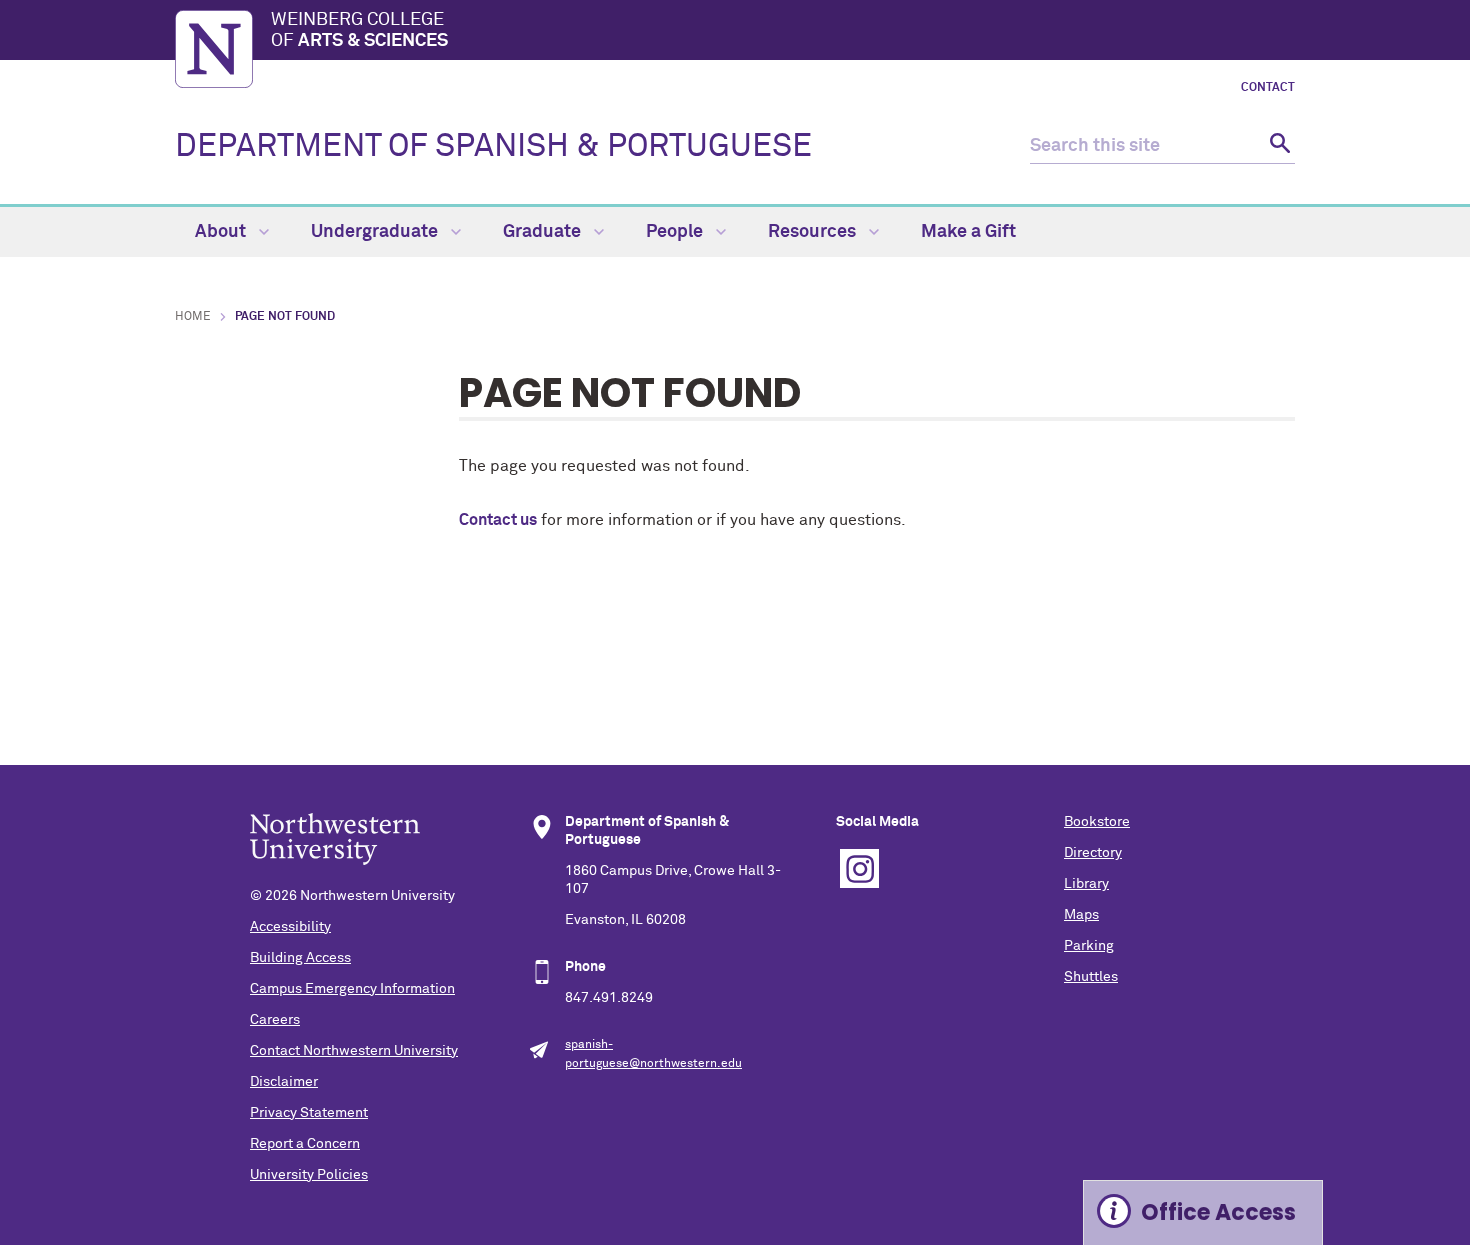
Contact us (498, 520)
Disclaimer (284, 1082)
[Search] (1277, 146)
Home (193, 317)
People (676, 232)
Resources (814, 232)
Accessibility (290, 927)
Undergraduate (376, 232)
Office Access (1218, 1212)
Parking (1089, 946)
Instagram (859, 868)
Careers (275, 1020)
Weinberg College (359, 31)
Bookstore (1097, 822)
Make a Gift (968, 232)
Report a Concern (305, 1144)
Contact (1268, 88)
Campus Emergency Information (352, 989)
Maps (1081, 915)
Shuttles (1091, 977)
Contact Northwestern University (354, 1051)
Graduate (544, 232)
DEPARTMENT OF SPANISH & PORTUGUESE (493, 147)
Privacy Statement (309, 1113)
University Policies (309, 1175)
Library (1086, 884)
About (222, 232)
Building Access (300, 958)
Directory (1093, 853)
